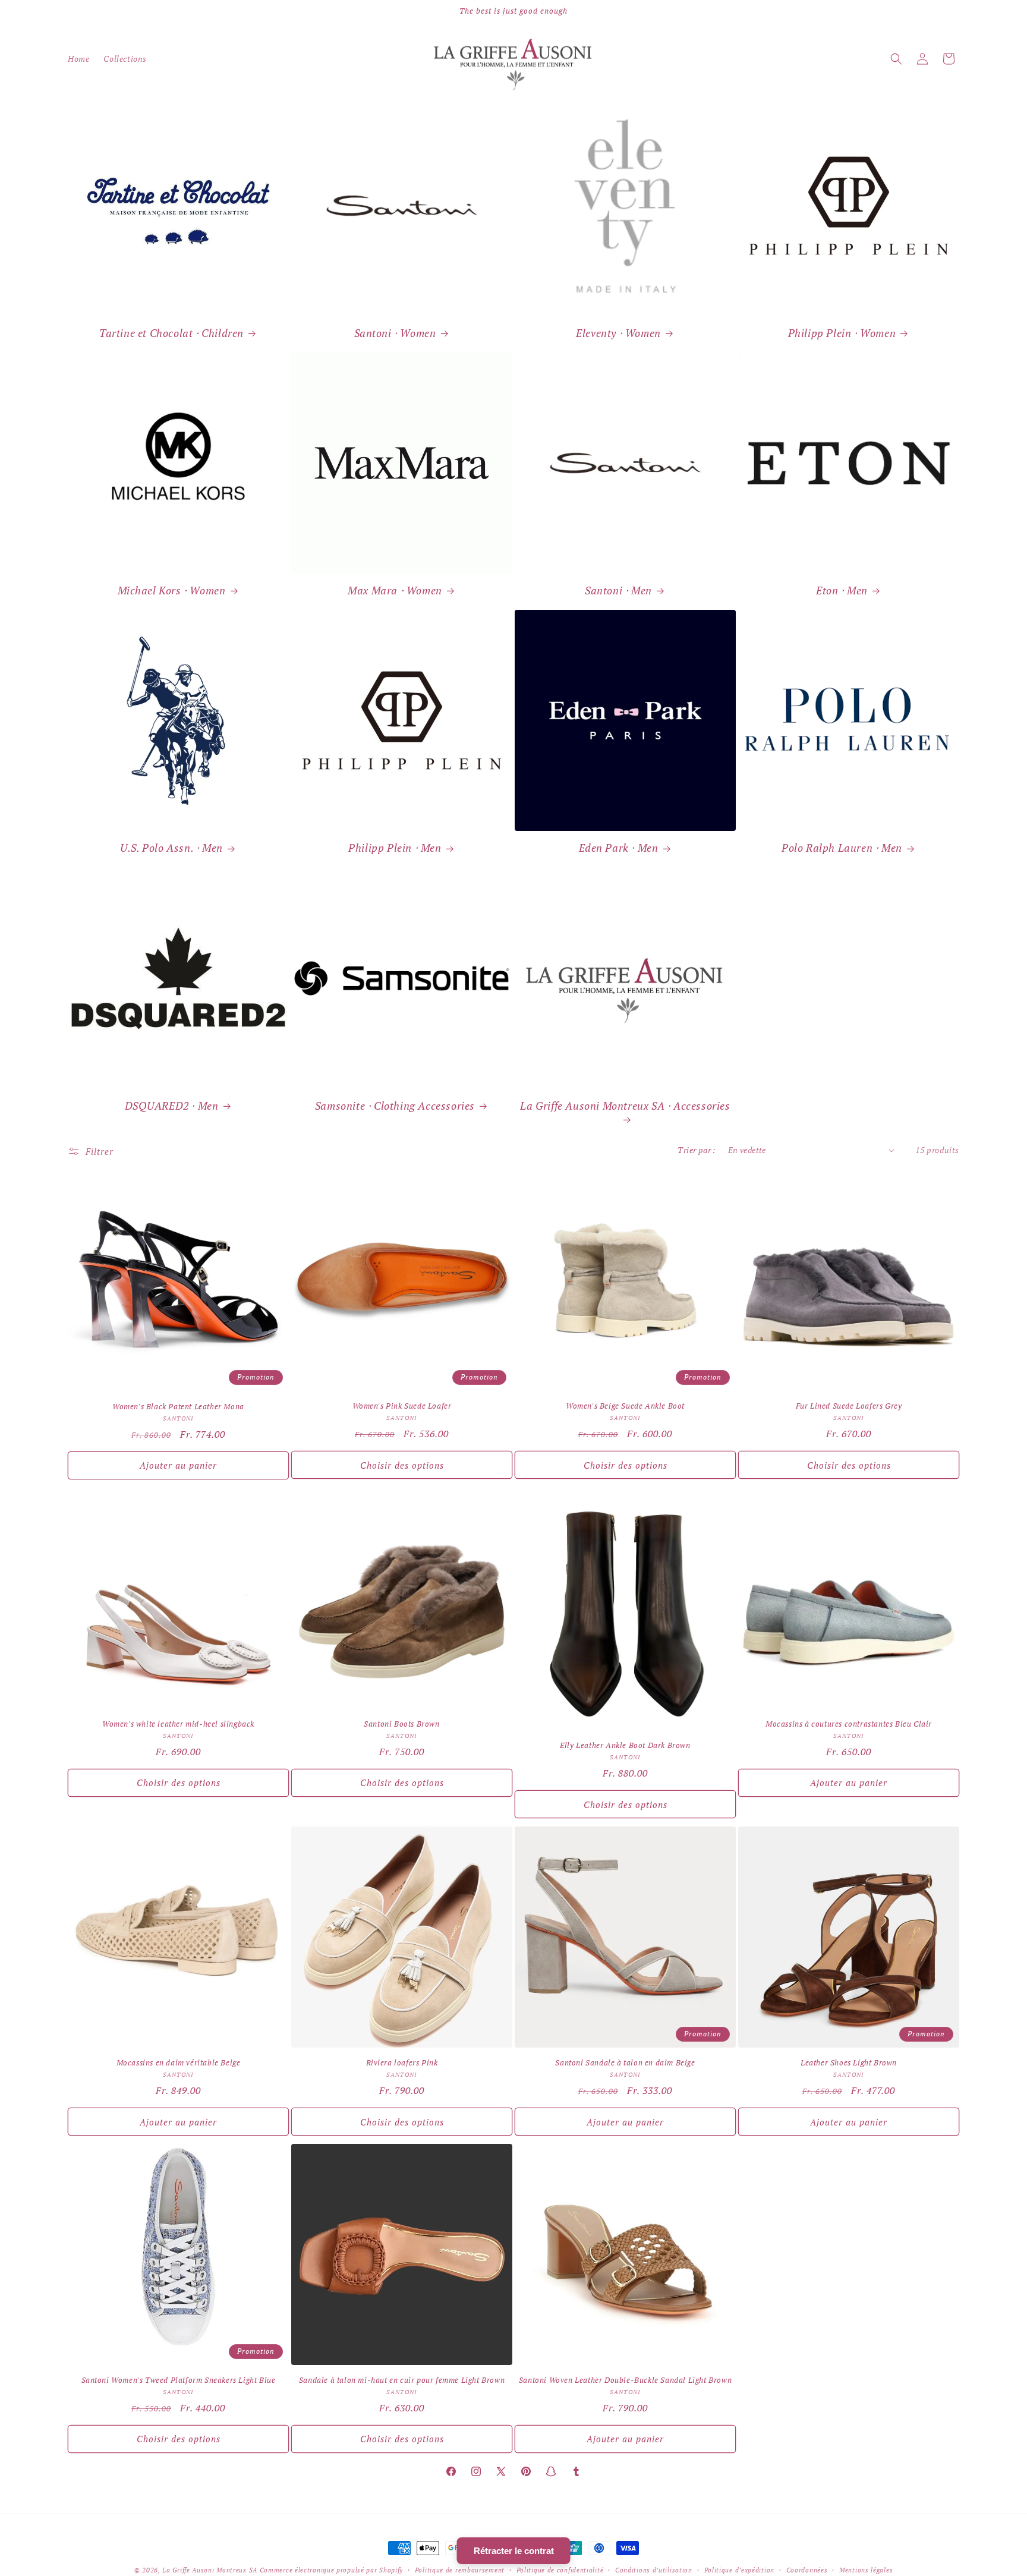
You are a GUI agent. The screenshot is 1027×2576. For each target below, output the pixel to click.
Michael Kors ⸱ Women (172, 591)
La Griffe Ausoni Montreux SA (210, 2570)
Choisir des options (402, 1465)
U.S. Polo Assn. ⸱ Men (171, 848)
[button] (896, 59)
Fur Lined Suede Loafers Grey (849, 1406)
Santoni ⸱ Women (395, 333)
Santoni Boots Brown (401, 1724)
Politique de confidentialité (560, 2570)
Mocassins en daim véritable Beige (179, 2063)
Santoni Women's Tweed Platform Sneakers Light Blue (179, 2380)
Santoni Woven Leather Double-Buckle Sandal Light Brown (625, 2380)
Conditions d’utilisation (654, 2570)
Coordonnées (807, 2570)
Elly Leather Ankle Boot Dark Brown (625, 1745)
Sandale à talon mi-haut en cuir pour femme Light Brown (402, 2380)
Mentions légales (866, 2570)
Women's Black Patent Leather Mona (178, 1407)
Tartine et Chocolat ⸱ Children (171, 333)
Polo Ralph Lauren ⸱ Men (842, 848)
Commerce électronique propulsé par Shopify (331, 2570)
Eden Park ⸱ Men (619, 848)
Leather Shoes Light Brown (849, 2063)
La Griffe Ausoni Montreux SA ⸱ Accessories (625, 1106)
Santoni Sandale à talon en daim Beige (625, 2063)
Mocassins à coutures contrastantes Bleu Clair (849, 1724)
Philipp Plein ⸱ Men (395, 848)
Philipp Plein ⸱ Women (842, 333)
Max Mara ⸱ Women (395, 591)
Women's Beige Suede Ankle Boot (625, 1406)
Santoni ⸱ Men (618, 591)
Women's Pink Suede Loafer (402, 1406)
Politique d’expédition (739, 2570)
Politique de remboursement (460, 2570)
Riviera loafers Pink (402, 2063)
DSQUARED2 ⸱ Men (172, 1106)
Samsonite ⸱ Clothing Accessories (395, 1106)
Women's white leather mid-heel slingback (178, 1724)
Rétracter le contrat (514, 2551)
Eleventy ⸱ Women (618, 333)
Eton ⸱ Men (842, 591)
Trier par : (697, 1150)
